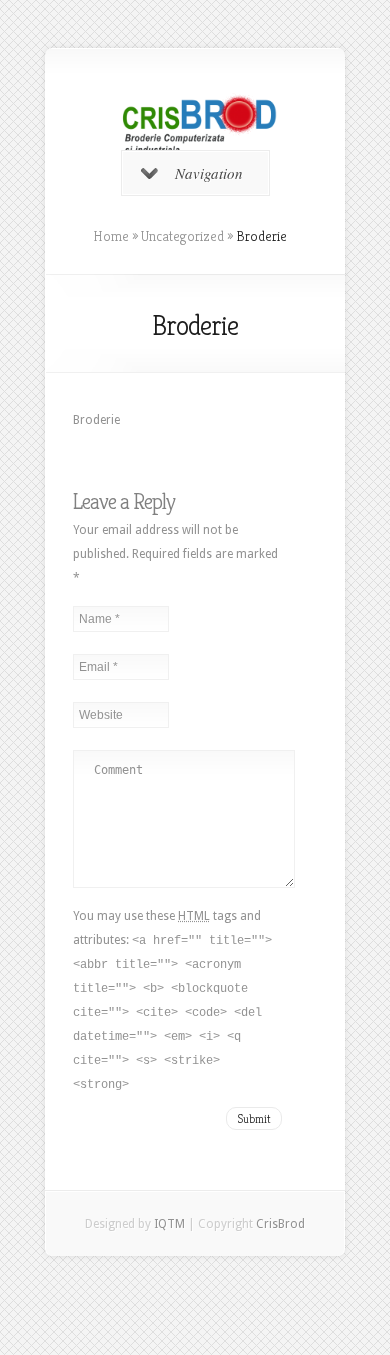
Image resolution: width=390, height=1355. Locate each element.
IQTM (169, 1224)
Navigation (209, 173)
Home (111, 236)
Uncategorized (182, 236)
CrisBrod (280, 1224)
